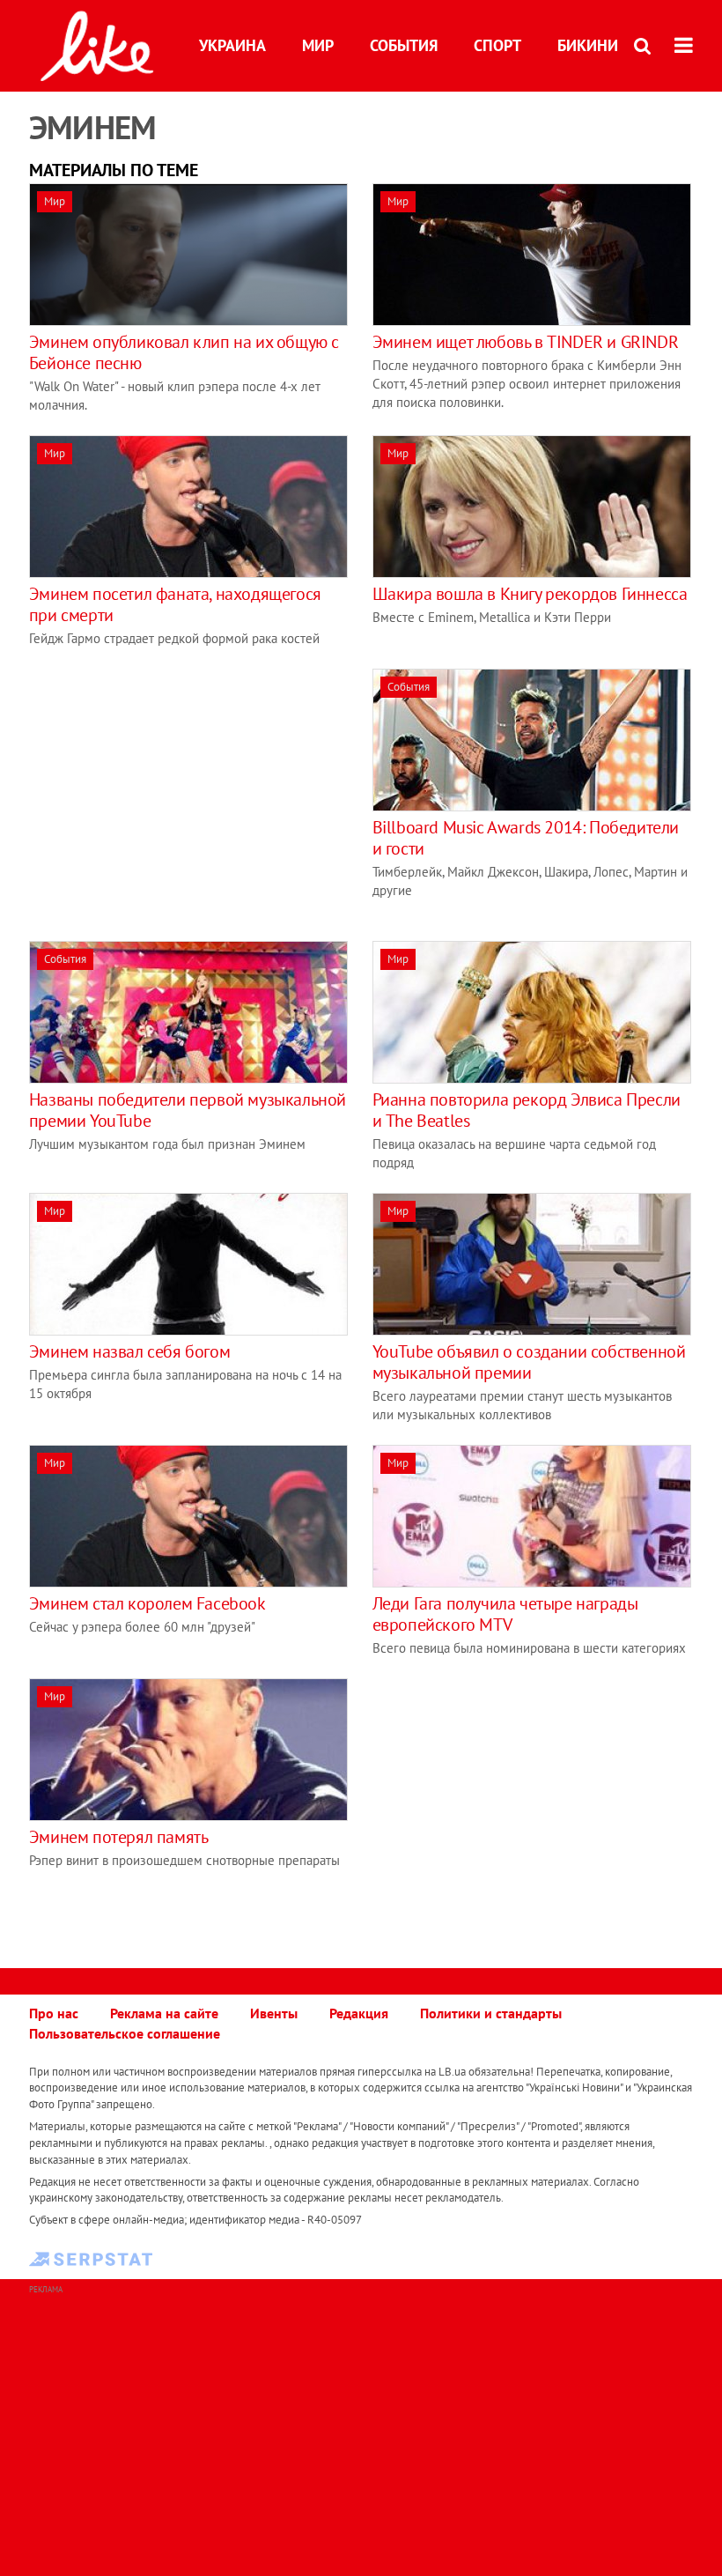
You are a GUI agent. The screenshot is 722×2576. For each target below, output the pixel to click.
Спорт (497, 45)
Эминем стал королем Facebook (147, 1603)
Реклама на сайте (164, 2013)
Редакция (359, 2013)
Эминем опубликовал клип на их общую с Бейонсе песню (184, 352)
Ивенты (274, 2013)
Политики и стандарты (491, 2013)
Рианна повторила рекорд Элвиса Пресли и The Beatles (527, 1110)
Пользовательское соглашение (125, 2033)
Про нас (54, 2013)
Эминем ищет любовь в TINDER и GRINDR (526, 342)
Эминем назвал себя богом (129, 1351)
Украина (232, 45)
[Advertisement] (177, 792)
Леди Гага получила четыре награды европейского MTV (505, 1614)
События (404, 45)
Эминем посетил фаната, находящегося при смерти (175, 604)
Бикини (588, 45)
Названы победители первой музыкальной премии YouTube (188, 1110)
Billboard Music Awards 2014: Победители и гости (526, 838)
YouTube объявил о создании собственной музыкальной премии (529, 1362)
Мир (318, 45)
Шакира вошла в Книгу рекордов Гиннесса (530, 594)
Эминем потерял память (119, 1837)
